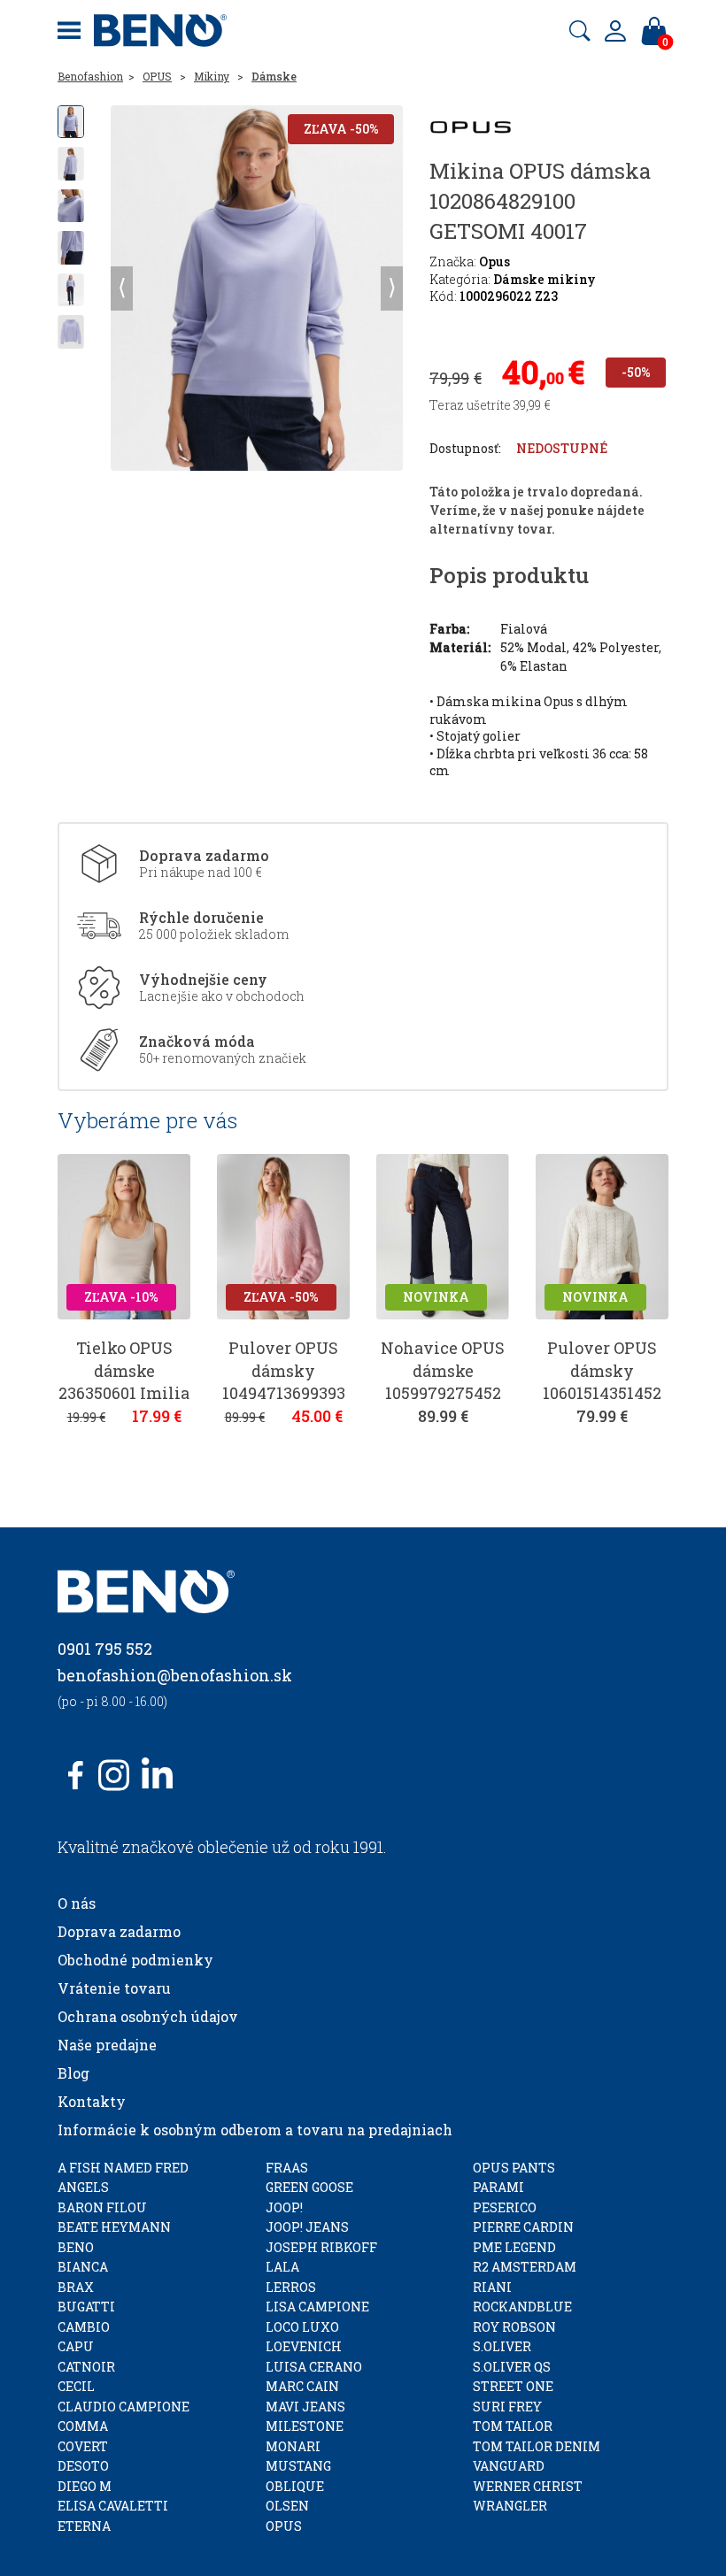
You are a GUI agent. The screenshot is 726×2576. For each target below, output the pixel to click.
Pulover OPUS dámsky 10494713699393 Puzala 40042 (284, 1381)
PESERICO (505, 2207)
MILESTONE (305, 2426)
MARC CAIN (302, 2386)
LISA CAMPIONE (317, 2307)
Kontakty (92, 2101)
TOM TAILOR (513, 2426)
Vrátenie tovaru (114, 1988)
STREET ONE (513, 2386)
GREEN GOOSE (309, 2187)
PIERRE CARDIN (523, 2227)
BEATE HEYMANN (114, 2227)
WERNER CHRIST (528, 2486)
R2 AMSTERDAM (525, 2267)
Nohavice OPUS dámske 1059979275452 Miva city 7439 (443, 1381)
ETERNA (84, 2526)
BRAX (76, 2287)
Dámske (274, 76)
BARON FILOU (102, 2207)
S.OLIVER (502, 2346)
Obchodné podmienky (135, 1960)
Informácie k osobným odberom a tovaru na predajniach (255, 2130)
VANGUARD (509, 2466)
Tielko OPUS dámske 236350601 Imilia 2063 (124, 1381)
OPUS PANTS (514, 2168)
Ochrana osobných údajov (148, 2016)
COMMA (83, 2426)
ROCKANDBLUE (522, 2307)
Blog (73, 2073)
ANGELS (83, 2187)
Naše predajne (107, 2045)
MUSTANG (298, 2466)
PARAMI (498, 2187)
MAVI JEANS (305, 2407)
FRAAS (287, 2168)
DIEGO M (85, 2486)
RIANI (492, 2287)
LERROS (291, 2287)
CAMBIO (84, 2327)
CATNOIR (86, 2367)
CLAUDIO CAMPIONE (124, 2407)
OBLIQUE (295, 2486)
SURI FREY (507, 2407)
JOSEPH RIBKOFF (321, 2247)
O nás (77, 1903)
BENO (76, 2247)
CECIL (76, 2386)
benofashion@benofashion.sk (175, 1675)
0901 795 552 (105, 1649)
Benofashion (90, 76)
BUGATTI (86, 2307)
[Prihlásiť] (615, 31)
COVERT (83, 2446)
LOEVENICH (304, 2346)
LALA (282, 2267)
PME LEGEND (514, 2247)
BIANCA (83, 2267)
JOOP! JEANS (307, 2227)
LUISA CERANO (314, 2367)
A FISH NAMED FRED (123, 2168)
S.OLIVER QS (512, 2367)
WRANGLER (510, 2506)
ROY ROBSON (514, 2327)
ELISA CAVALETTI (113, 2506)
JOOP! (284, 2207)
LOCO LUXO (302, 2327)
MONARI (293, 2446)
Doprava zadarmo (119, 1931)
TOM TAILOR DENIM (537, 2446)
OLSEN (287, 2506)
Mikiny (212, 76)
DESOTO (83, 2466)
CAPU (76, 2346)
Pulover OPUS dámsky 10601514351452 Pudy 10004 (602, 1381)
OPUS (157, 76)
